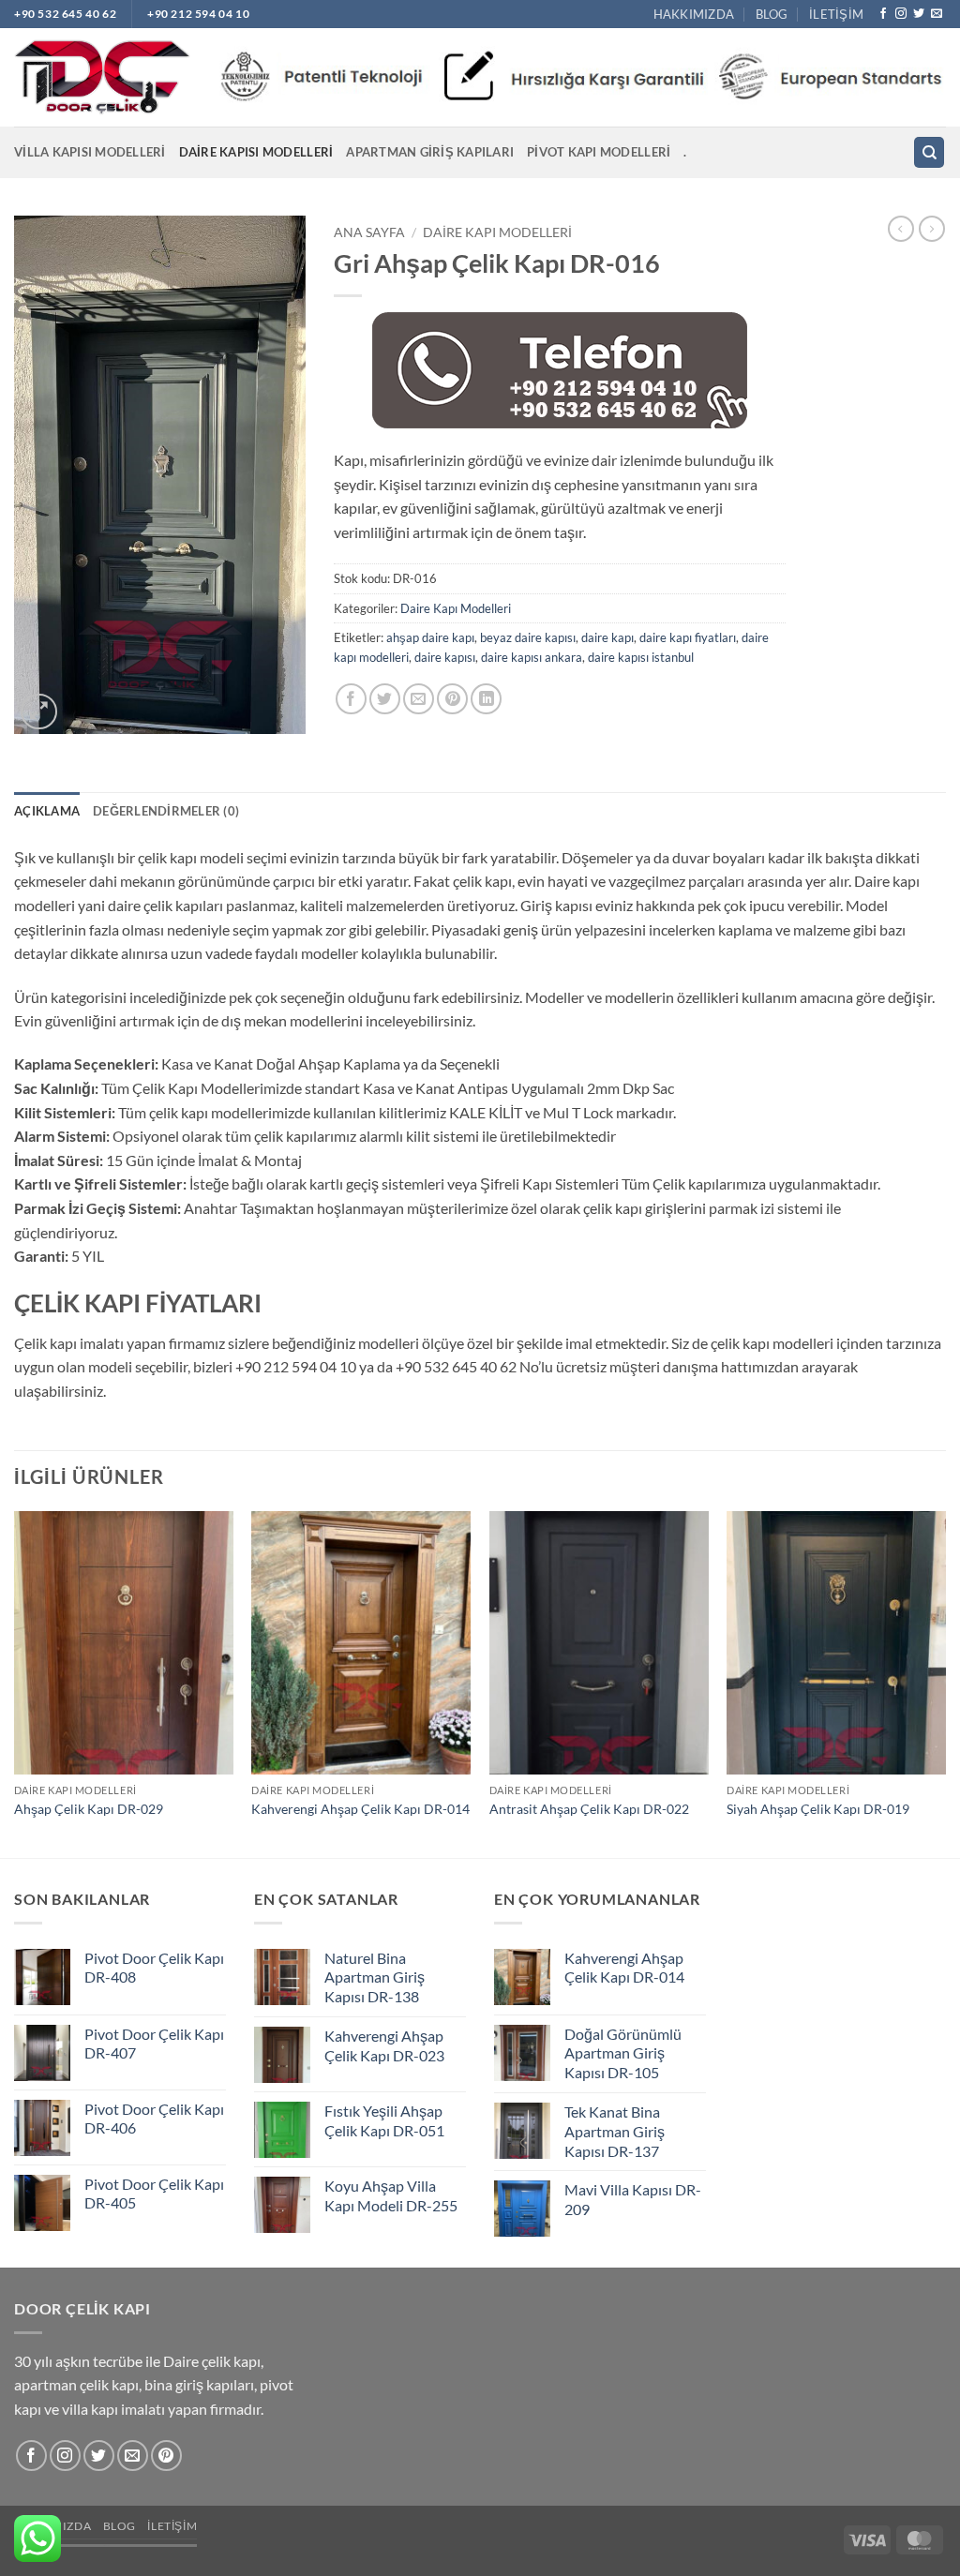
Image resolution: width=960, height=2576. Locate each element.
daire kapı (607, 637)
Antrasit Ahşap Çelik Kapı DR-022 (589, 1809)
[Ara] (929, 152)
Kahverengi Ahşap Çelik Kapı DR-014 (360, 1809)
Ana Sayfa (369, 232)
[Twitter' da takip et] (919, 14)
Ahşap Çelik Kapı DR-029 (89, 1809)
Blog (772, 14)
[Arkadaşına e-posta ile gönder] (419, 699)
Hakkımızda (694, 14)
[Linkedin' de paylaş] (486, 699)
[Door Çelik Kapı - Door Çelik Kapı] (102, 78)
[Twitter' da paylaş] (385, 699)
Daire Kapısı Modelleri (256, 152)
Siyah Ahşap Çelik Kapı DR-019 (818, 1809)
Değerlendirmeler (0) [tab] (166, 811)
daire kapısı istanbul (641, 657)
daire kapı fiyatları (688, 637)
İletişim (836, 14)
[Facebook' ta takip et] (883, 14)
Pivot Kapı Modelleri (599, 152)
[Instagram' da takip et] (901, 14)
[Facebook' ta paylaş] (351, 699)
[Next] (945, 1683)
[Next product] (901, 229)
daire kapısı (445, 657)
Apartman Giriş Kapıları (430, 152)
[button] (39, 712)
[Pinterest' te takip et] (166, 2456)
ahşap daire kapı (430, 637)
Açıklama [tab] (47, 811)
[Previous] (15, 1683)
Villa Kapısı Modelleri (90, 152)
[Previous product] (932, 229)
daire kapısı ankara (532, 657)
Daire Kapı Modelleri (497, 232)
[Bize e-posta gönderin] (937, 14)
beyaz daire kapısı (528, 637)
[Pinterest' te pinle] (452, 699)
